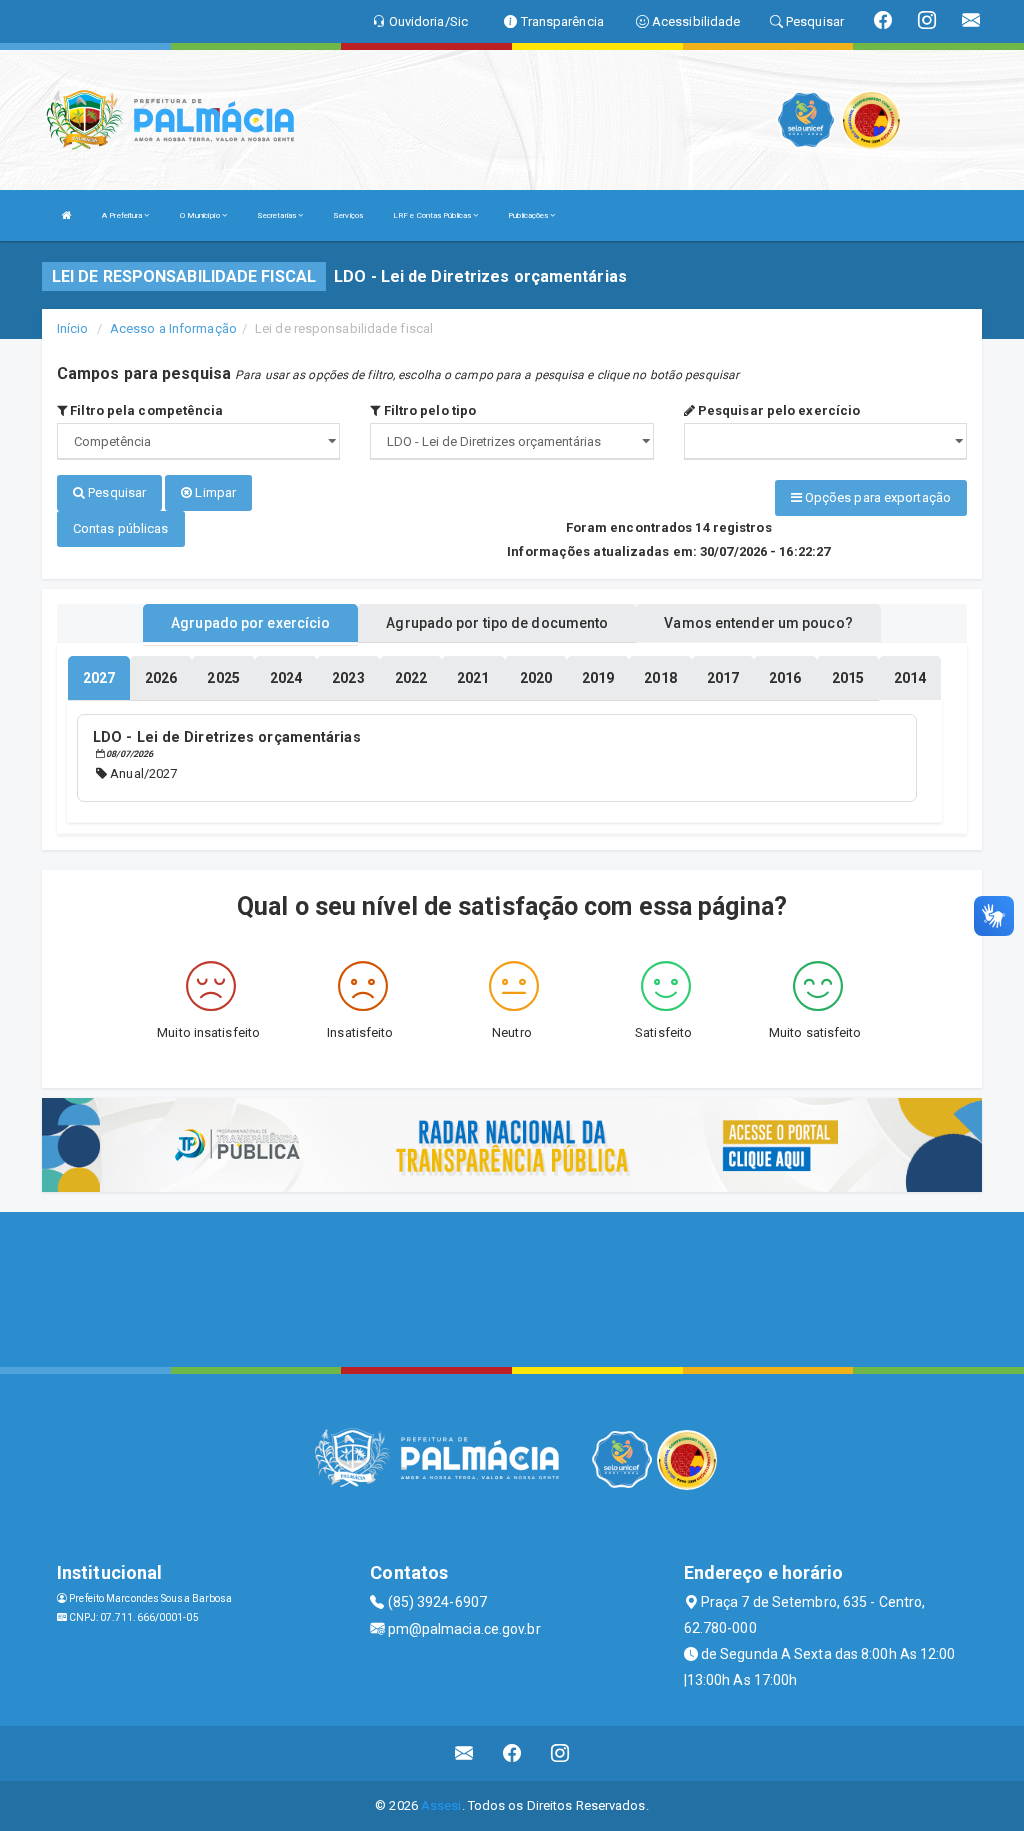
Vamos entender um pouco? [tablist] (758, 623)
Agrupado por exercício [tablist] (250, 623)
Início (73, 328)
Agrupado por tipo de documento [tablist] (497, 623)
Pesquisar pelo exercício (778, 410)
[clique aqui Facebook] (512, 1753)
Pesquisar (115, 492)
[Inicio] (67, 215)
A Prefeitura (123, 215)
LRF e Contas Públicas (433, 215)
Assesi (441, 1805)
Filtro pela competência (145, 410)
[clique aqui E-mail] (464, 1753)
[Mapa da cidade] (512, 1287)
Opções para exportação (876, 497)
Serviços (348, 215)
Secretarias (277, 215)
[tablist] (99, 678)
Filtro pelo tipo (428, 410)
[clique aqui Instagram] (560, 1753)
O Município (201, 215)
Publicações (529, 215)
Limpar (214, 492)
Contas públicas (121, 528)
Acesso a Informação (173, 328)
